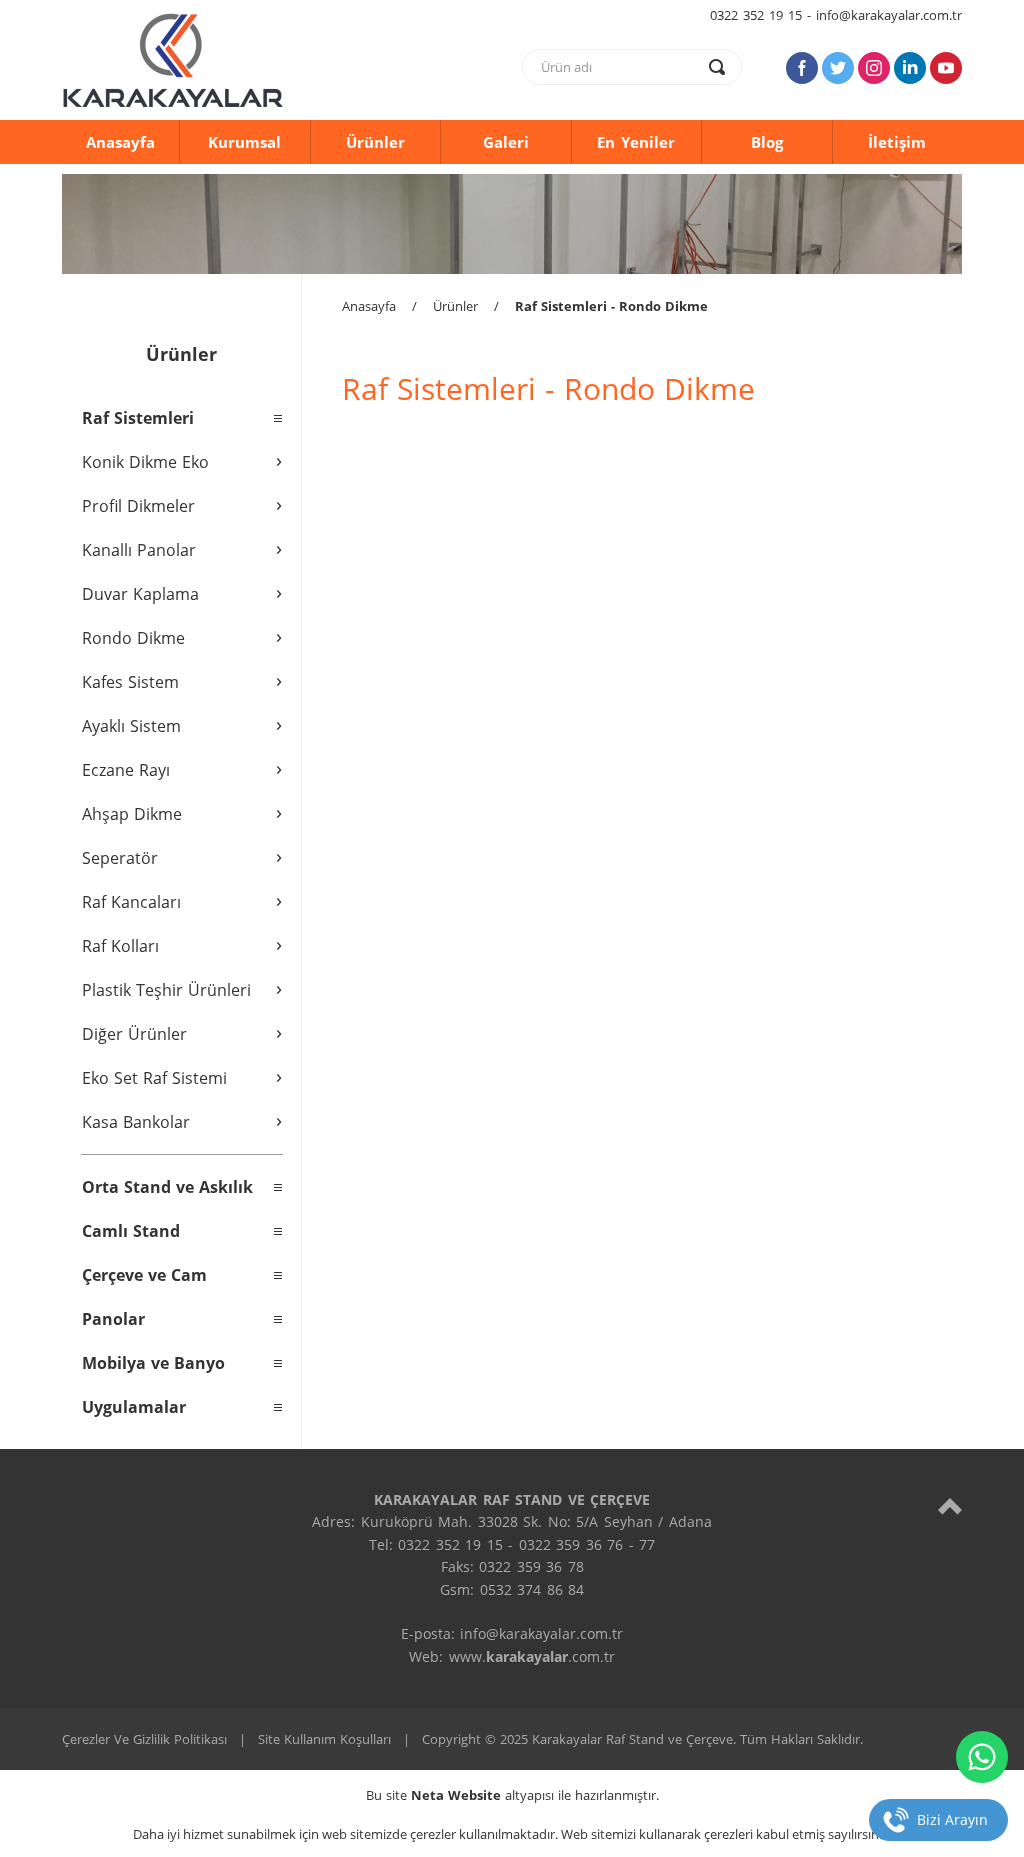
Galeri (506, 142)
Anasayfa (120, 142)
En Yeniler (636, 142)
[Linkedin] (910, 68)
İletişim (897, 142)
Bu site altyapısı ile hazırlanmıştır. (512, 1795)
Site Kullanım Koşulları (324, 1739)
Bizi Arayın (952, 1819)
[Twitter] (838, 68)
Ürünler (375, 142)
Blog (767, 142)
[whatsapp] (982, 1757)
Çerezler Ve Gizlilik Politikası (144, 1739)
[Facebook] (802, 68)
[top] (950, 1505)
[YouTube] (946, 68)
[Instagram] (874, 68)
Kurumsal (244, 142)
